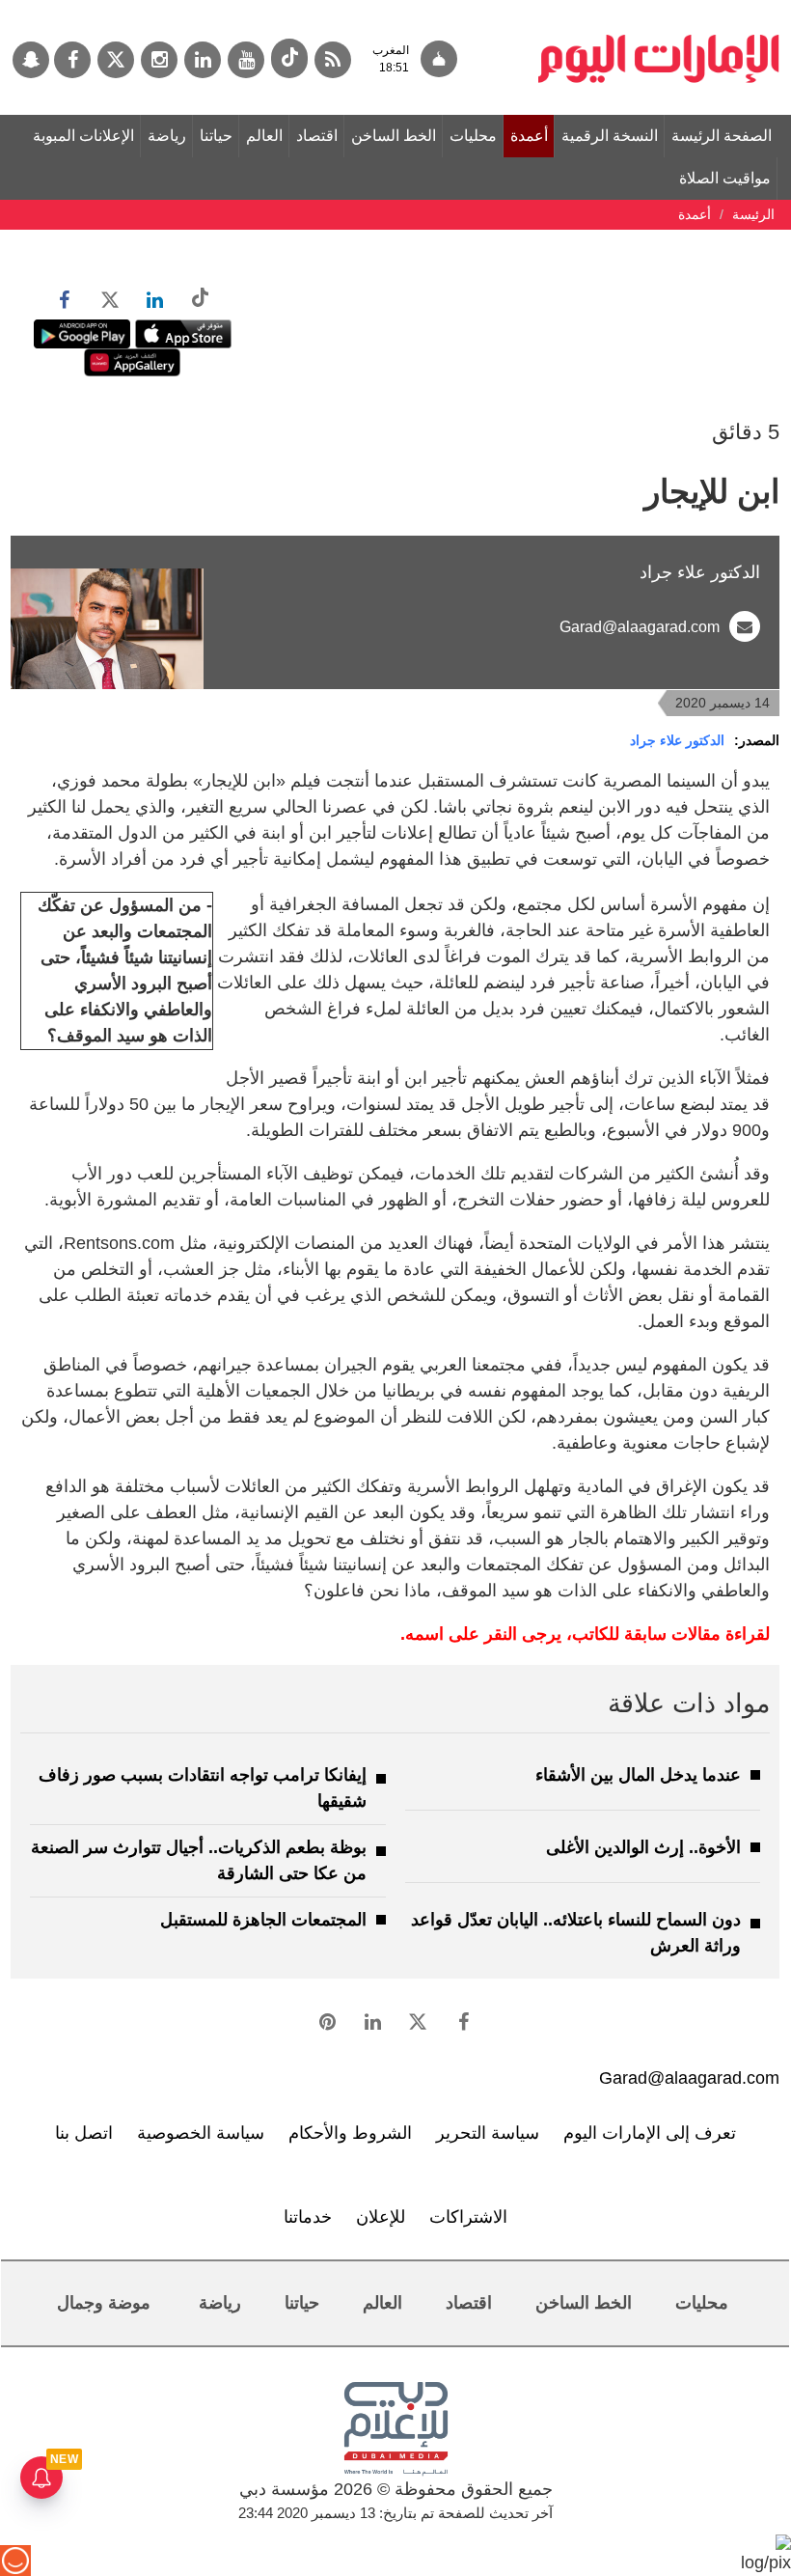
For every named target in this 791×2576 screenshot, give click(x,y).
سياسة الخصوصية (201, 2133)
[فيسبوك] (72, 60)
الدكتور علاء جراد (677, 740)
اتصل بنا (84, 2133)
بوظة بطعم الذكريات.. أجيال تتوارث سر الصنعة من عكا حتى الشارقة (199, 1860)
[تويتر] (116, 60)
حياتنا (216, 136)
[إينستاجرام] (159, 60)
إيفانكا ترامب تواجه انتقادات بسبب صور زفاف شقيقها (203, 1788)
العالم (264, 136)
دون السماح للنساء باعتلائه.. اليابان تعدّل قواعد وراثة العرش (576, 1933)
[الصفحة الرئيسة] (659, 10)
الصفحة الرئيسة (722, 136)
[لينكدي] (203, 60)
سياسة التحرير (488, 2133)
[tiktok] (289, 58)
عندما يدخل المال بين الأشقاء (638, 1775)
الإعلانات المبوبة (83, 136)
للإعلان (381, 2217)
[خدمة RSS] (333, 60)
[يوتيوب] (246, 60)
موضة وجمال (104, 2303)
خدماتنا (308, 2217)
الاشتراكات (468, 2217)
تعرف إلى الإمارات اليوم (650, 2133)
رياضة (167, 136)
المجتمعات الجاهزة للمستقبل (263, 1920)
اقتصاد (317, 136)
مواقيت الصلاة (725, 178)
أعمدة (529, 136)
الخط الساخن (394, 136)
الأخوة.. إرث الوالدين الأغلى (643, 1847)
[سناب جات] (31, 60)
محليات (473, 136)
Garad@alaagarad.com (640, 627)
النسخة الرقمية (610, 136)
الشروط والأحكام (350, 2133)
